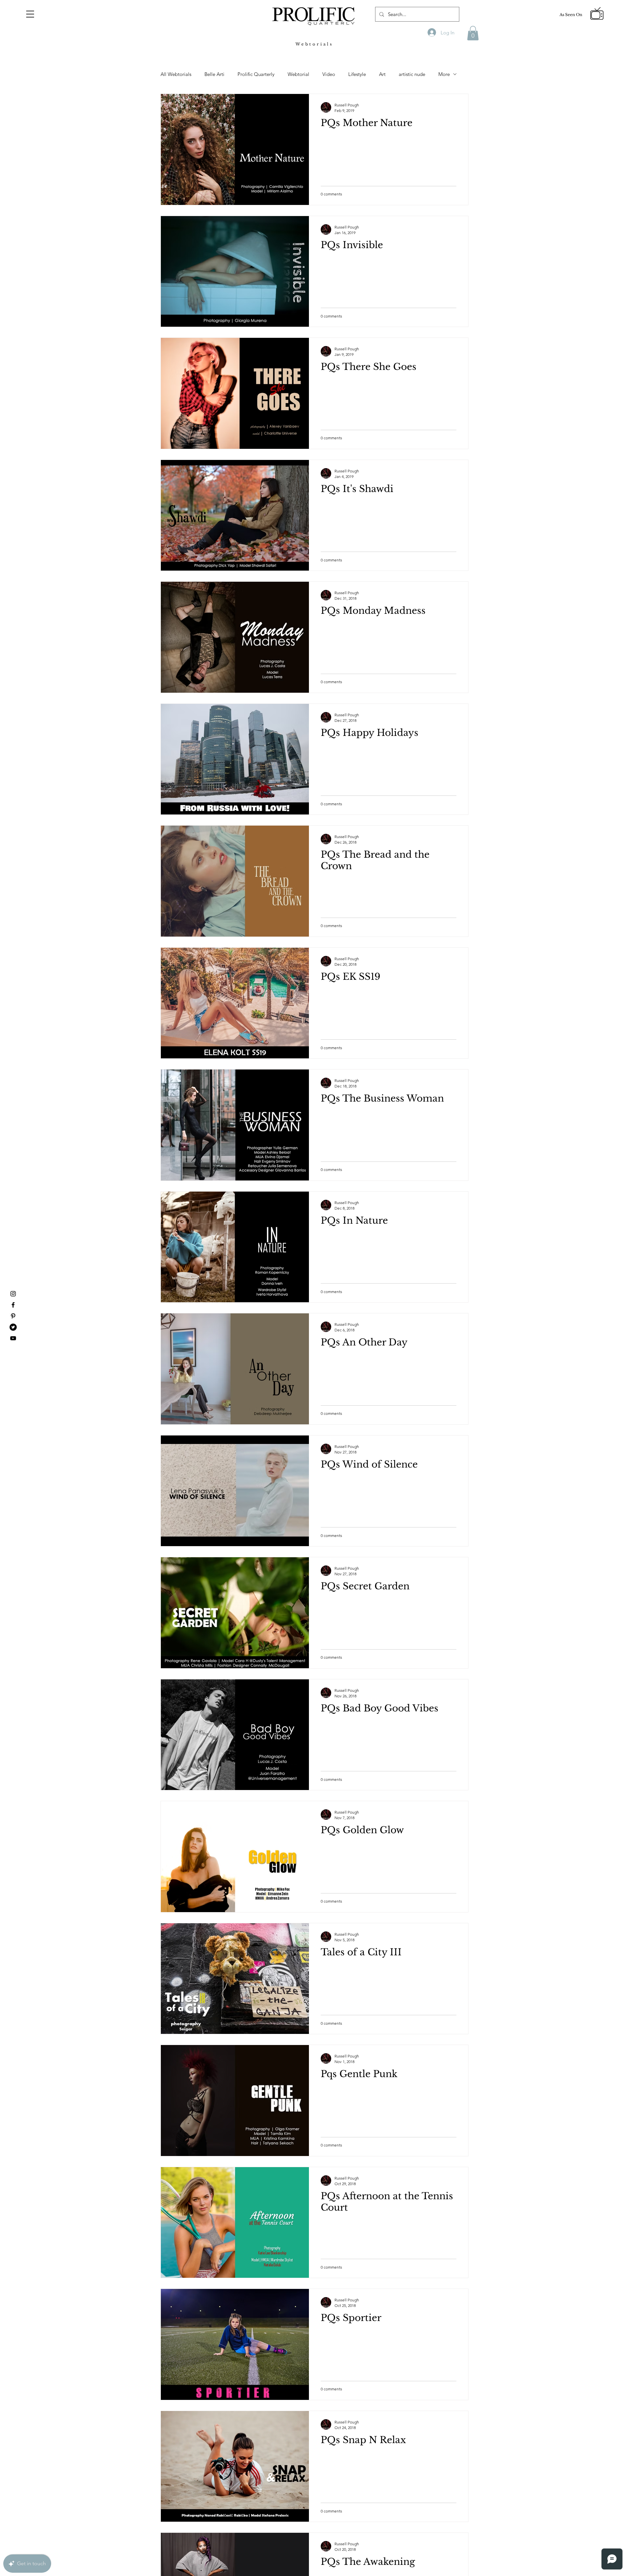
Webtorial (298, 74)
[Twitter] (13, 1327)
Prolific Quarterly (256, 74)
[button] (30, 14)
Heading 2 (93, 58)
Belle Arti (214, 74)
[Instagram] (13, 1294)
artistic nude (412, 74)
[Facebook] (13, 1305)
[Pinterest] (13, 1316)
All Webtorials (176, 74)
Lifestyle (357, 74)
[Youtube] (13, 1338)
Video (329, 74)
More (444, 74)
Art (382, 74)
